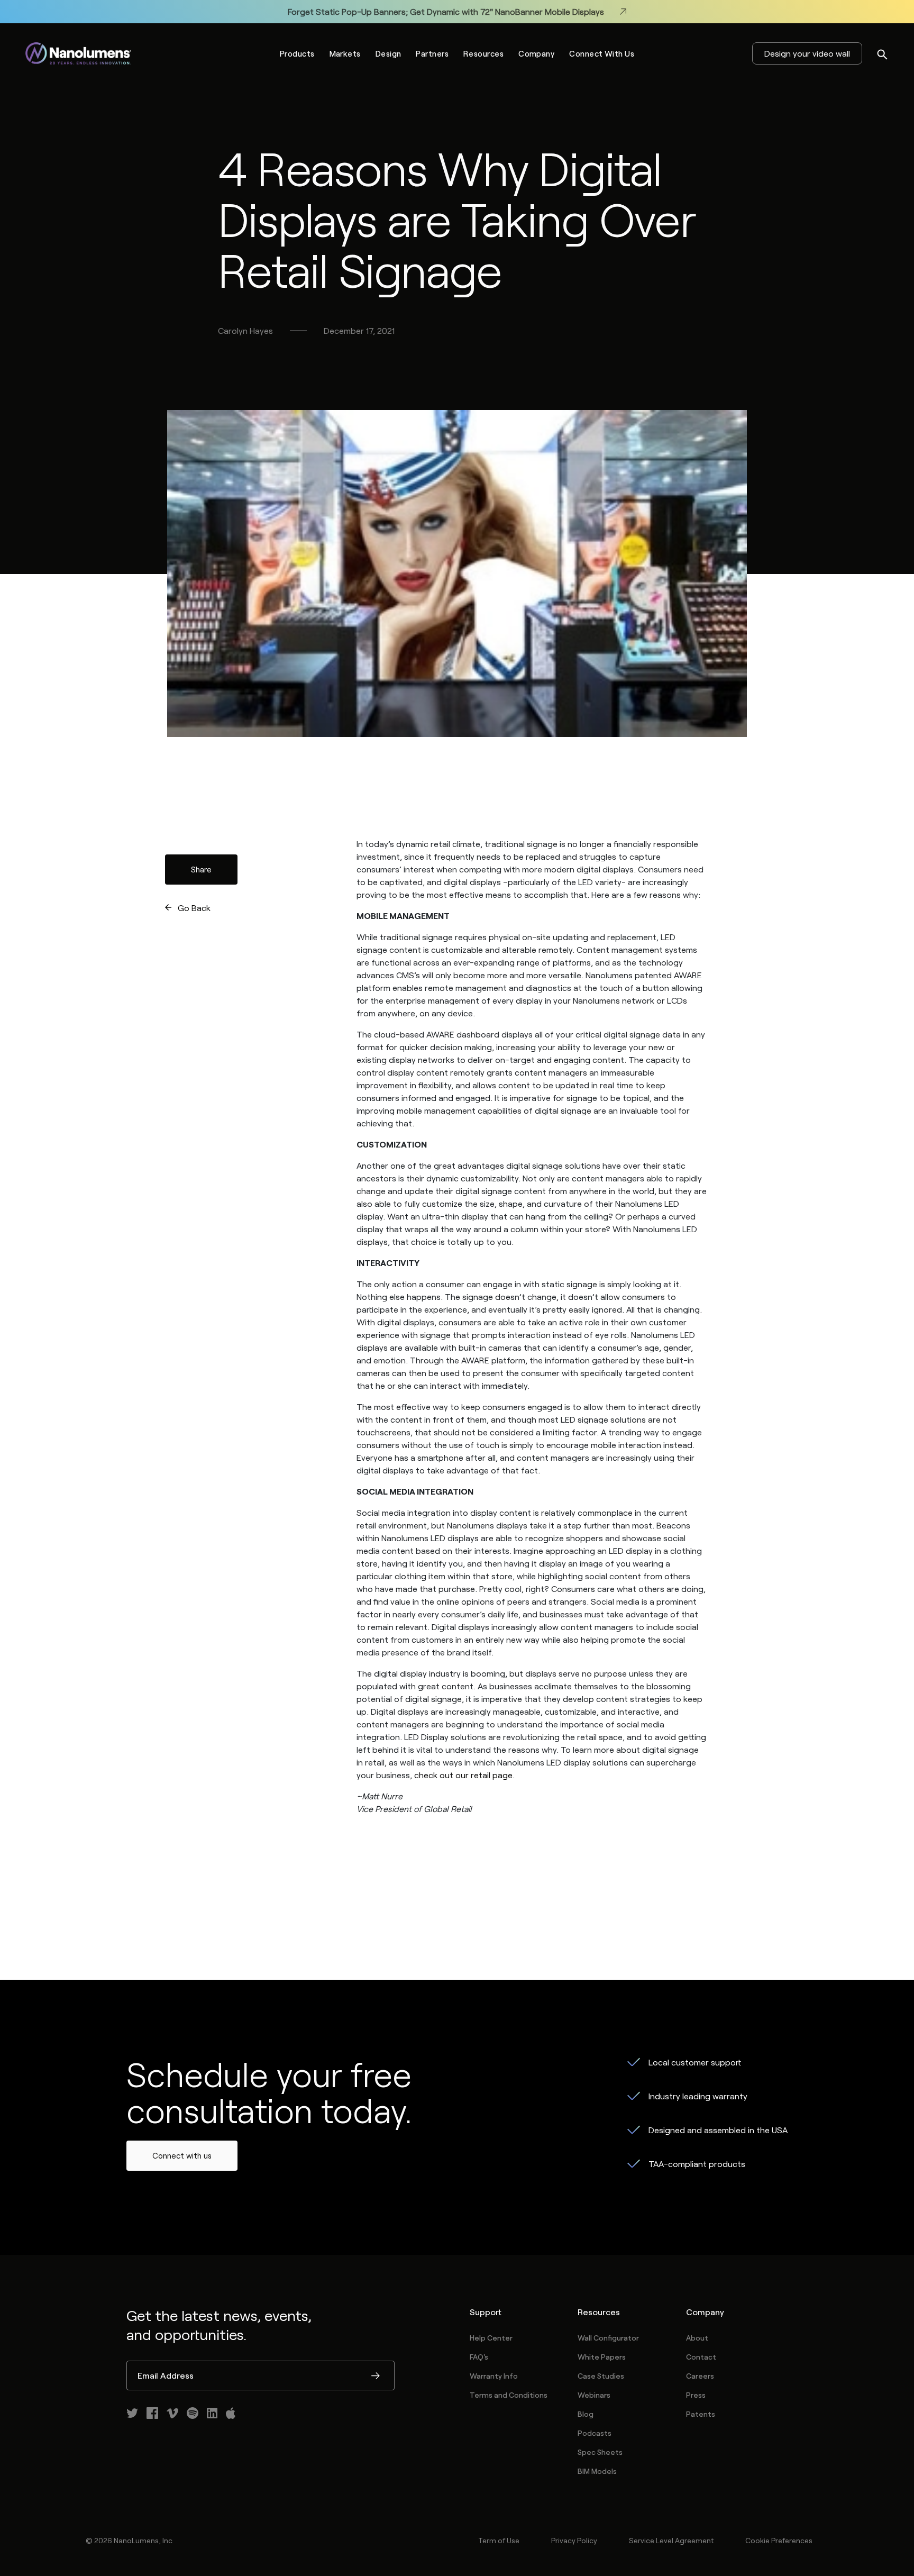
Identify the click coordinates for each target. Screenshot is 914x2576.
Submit (376, 2377)
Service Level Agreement (671, 2540)
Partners (432, 53)
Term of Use (499, 2540)
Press (696, 2395)
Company (536, 53)
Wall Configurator (608, 2338)
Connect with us (182, 2155)
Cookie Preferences (779, 2540)
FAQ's (479, 2357)
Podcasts (595, 2433)
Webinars (594, 2395)
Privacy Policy (574, 2540)
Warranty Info (494, 2376)
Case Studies (601, 2376)
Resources (483, 53)
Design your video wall (807, 53)
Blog (586, 2414)
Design (389, 53)
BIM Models (597, 2471)
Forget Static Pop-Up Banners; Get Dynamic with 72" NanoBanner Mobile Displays (446, 11)
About (697, 2338)
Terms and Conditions (509, 2395)
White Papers (602, 2357)
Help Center (491, 2338)
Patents (701, 2414)
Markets (345, 53)
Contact (701, 2357)
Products (297, 53)
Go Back (194, 908)
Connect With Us (602, 53)
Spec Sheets (600, 2452)
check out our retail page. (464, 1775)
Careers (700, 2376)
